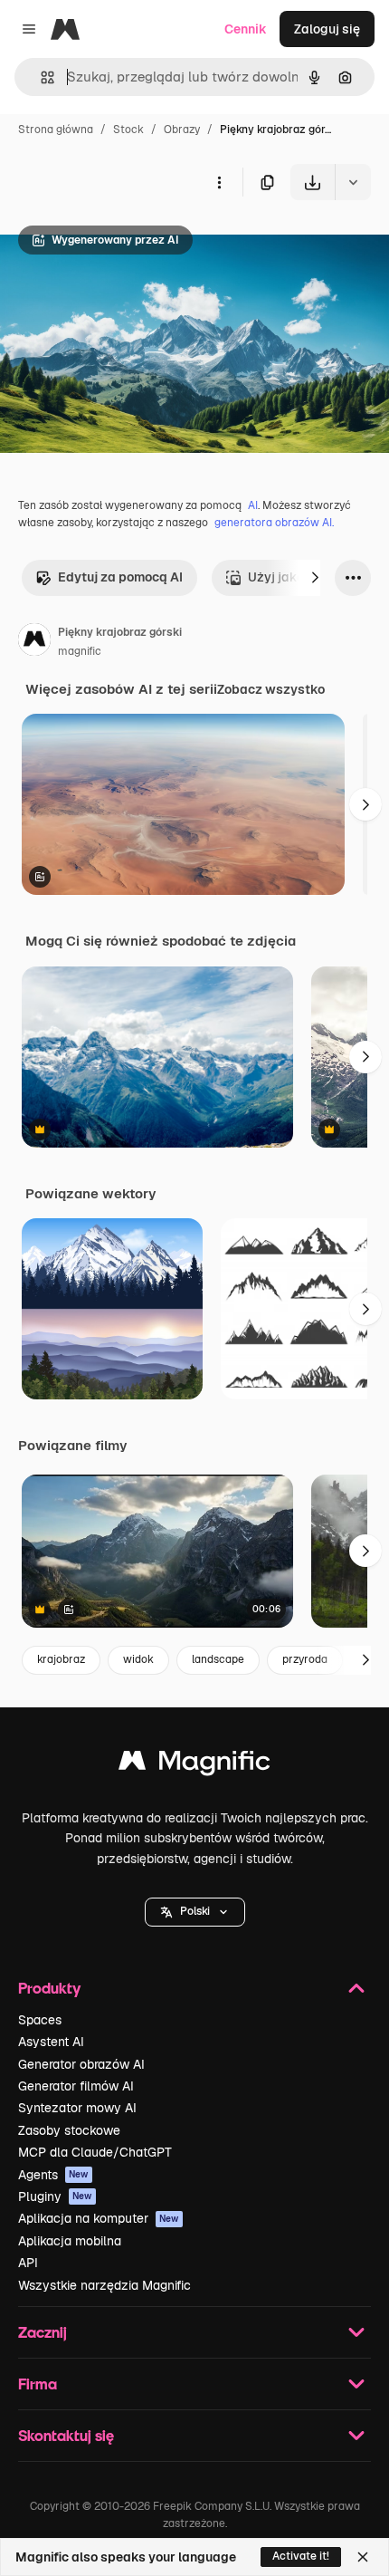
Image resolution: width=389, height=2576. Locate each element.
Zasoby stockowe (69, 2130)
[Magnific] (194, 1765)
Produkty (49, 1988)
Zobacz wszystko (271, 689)
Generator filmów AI (76, 2086)
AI (253, 505)
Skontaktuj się (66, 2435)
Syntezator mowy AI (77, 2108)
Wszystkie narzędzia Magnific (104, 2285)
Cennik (246, 29)
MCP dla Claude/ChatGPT (95, 2152)
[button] (195, 1912)
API (28, 2263)
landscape (218, 1659)
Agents (53, 2175)
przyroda (305, 1659)
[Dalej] (315, 578)
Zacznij (43, 2332)
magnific (80, 651)
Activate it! (301, 2556)
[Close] (363, 2557)
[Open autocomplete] (40, 77)
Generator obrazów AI (81, 2064)
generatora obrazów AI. (274, 523)
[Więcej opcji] (219, 182)
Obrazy (182, 130)
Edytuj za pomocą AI (120, 577)
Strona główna (56, 130)
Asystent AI (51, 2042)
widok (138, 1659)
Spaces (40, 2020)
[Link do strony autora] (34, 642)
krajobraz (61, 1659)
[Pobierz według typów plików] (353, 182)
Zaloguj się (327, 29)
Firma (38, 2384)
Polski (195, 1911)
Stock (128, 130)
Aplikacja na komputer (99, 2218)
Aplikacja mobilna (70, 2241)
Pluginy (55, 2196)
